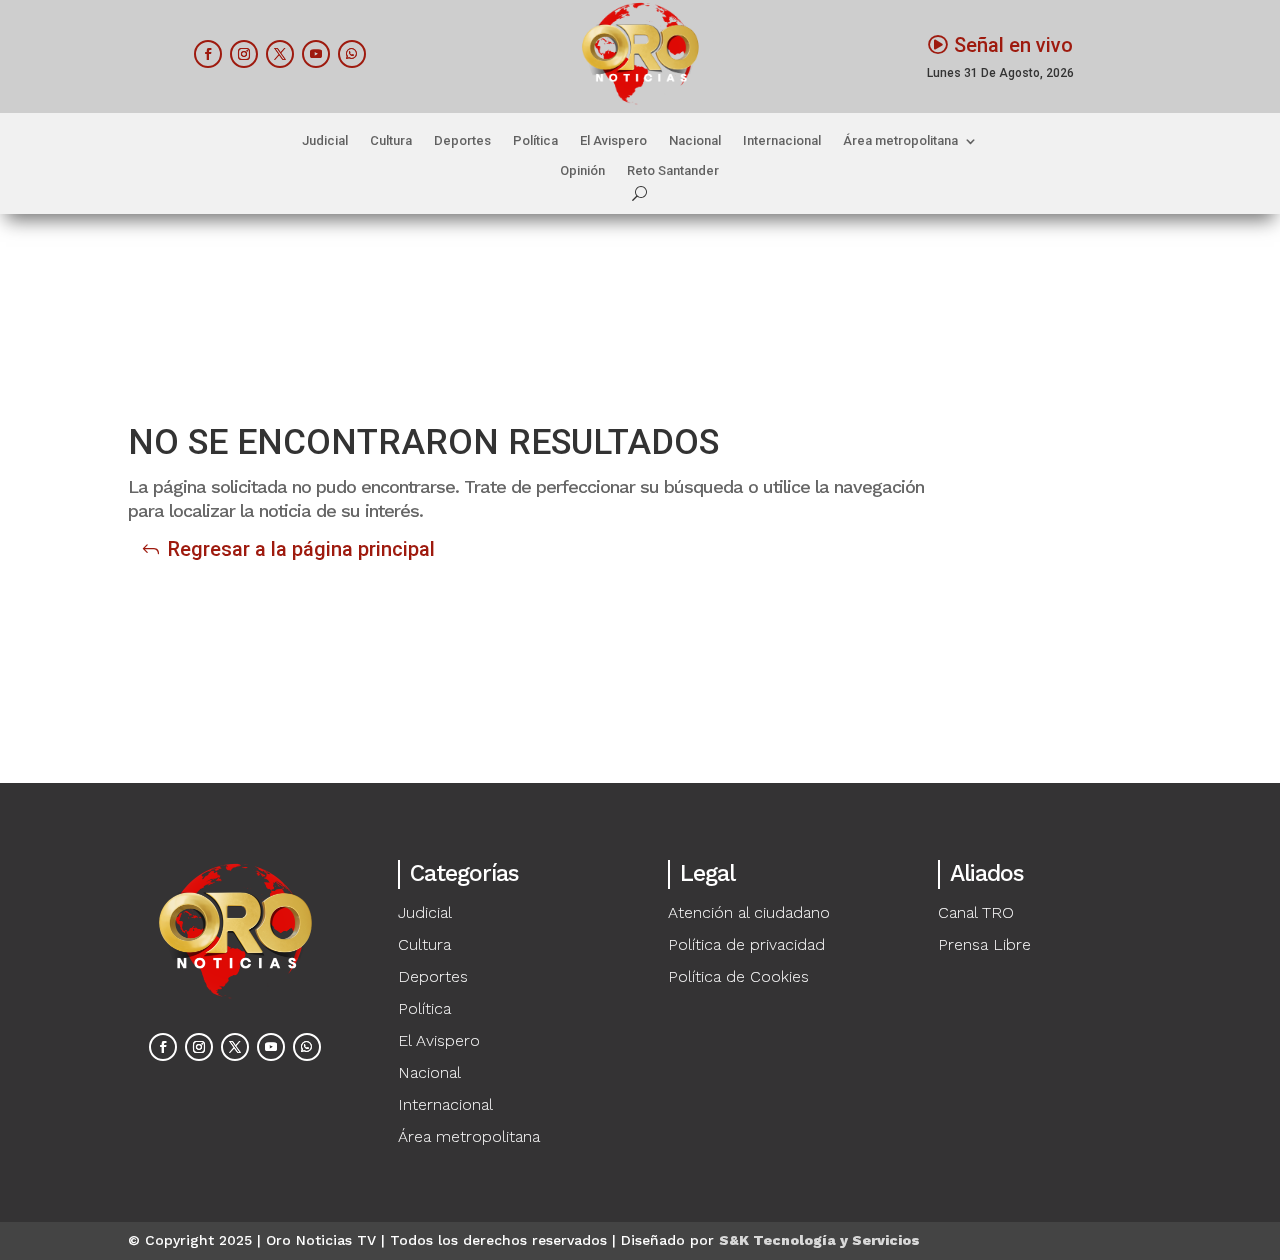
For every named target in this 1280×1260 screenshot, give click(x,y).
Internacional (782, 141)
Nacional (695, 141)
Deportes (462, 141)
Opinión (582, 171)
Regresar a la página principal (301, 549)
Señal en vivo (1013, 45)
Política (535, 141)
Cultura (391, 141)
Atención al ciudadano (749, 912)
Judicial (325, 141)
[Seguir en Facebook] (208, 54)
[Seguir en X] (280, 54)
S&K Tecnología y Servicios (819, 1240)
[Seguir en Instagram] (244, 54)
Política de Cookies (738, 976)
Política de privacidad (746, 944)
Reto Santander (673, 171)
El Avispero (613, 141)
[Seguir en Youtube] (316, 54)
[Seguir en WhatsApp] (352, 54)
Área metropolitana (900, 141)
